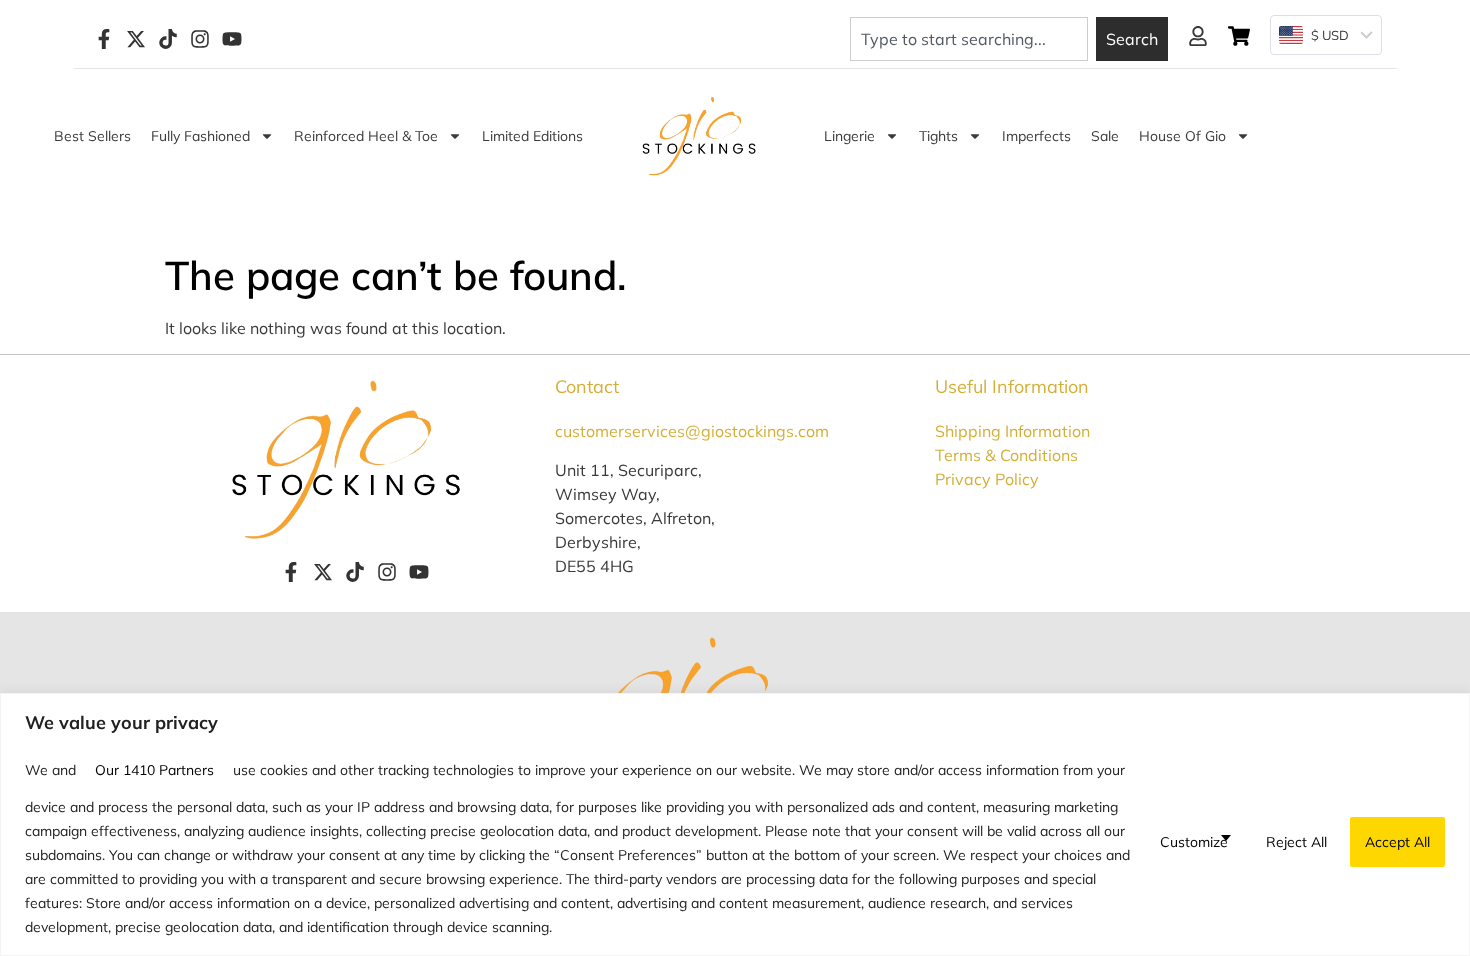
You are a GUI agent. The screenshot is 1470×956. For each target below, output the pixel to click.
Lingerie (849, 136)
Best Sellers (92, 136)
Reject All (1296, 842)
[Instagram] (200, 39)
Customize (1194, 842)
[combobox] (968, 39)
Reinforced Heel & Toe (366, 136)
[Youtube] (232, 39)
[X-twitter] (136, 39)
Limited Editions (532, 136)
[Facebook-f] (104, 39)
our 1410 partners (154, 770)
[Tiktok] (168, 39)
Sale (1105, 136)
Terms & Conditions (1006, 455)
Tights (938, 136)
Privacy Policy (987, 479)
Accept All (1397, 842)
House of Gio (1182, 136)
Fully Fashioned (200, 136)
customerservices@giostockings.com (692, 431)
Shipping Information (1012, 431)
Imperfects (1036, 136)
